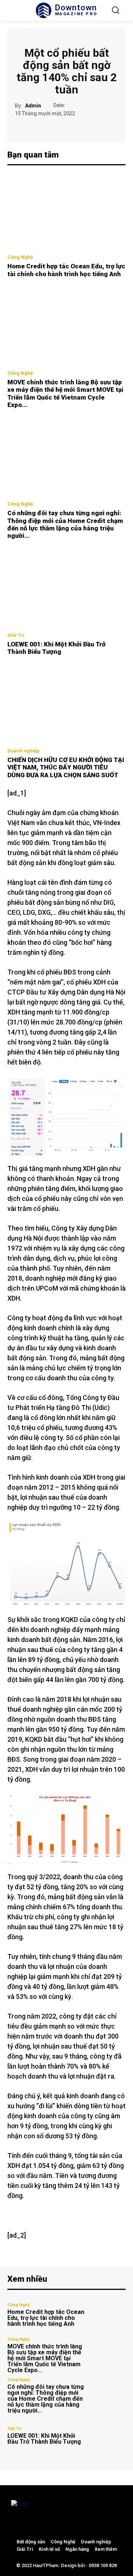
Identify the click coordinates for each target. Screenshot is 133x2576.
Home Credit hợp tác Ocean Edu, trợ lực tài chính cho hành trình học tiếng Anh (66, 270)
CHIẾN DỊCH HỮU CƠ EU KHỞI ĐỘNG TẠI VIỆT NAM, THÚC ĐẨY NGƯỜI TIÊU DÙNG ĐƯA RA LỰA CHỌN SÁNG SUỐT (66, 767)
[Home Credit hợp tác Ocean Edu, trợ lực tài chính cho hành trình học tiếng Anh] (66, 211)
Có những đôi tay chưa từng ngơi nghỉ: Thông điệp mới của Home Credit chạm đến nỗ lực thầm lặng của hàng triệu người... (65, 524)
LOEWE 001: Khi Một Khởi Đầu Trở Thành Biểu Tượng (57, 648)
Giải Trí (16, 635)
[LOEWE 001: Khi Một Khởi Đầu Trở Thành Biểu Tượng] (66, 589)
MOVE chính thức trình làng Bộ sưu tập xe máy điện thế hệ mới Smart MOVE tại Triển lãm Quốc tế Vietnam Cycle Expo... (65, 393)
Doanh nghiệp (23, 751)
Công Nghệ (20, 257)
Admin (33, 106)
